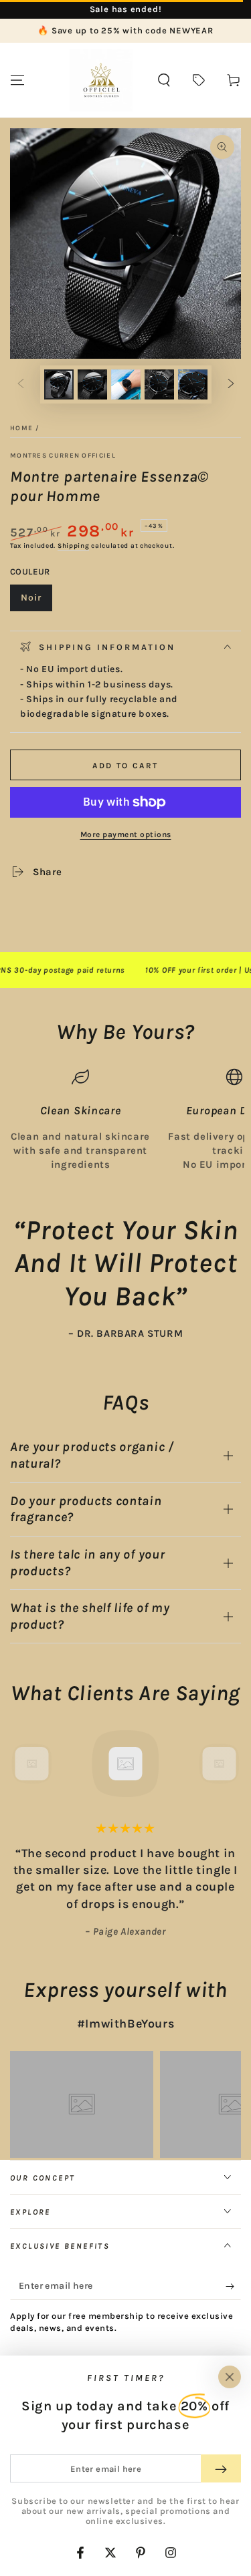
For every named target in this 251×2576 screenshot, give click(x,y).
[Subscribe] (233, 2287)
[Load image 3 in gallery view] (126, 384)
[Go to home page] (101, 80)
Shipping (74, 546)
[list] (125, 1120)
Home (21, 428)
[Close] (230, 2377)
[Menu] (17, 80)
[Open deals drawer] (199, 80)
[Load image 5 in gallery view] (193, 384)
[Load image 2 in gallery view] (92, 384)
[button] (164, 80)
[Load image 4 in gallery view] (159, 384)
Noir (36, 602)
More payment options (126, 834)
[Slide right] (231, 385)
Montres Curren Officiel (63, 456)
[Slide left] (21, 385)
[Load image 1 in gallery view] (59, 384)
